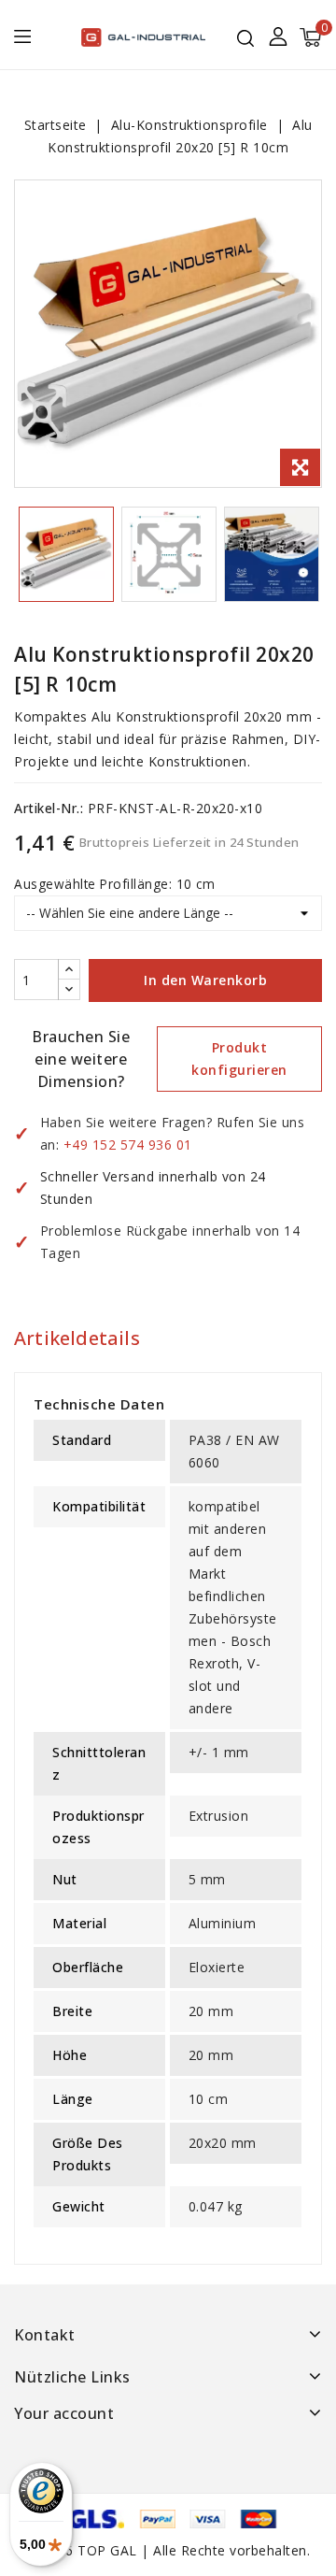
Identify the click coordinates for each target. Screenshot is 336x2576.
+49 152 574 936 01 (128, 1145)
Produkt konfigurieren (239, 1059)
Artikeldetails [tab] (77, 1338)
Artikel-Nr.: (49, 808)
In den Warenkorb (205, 980)
